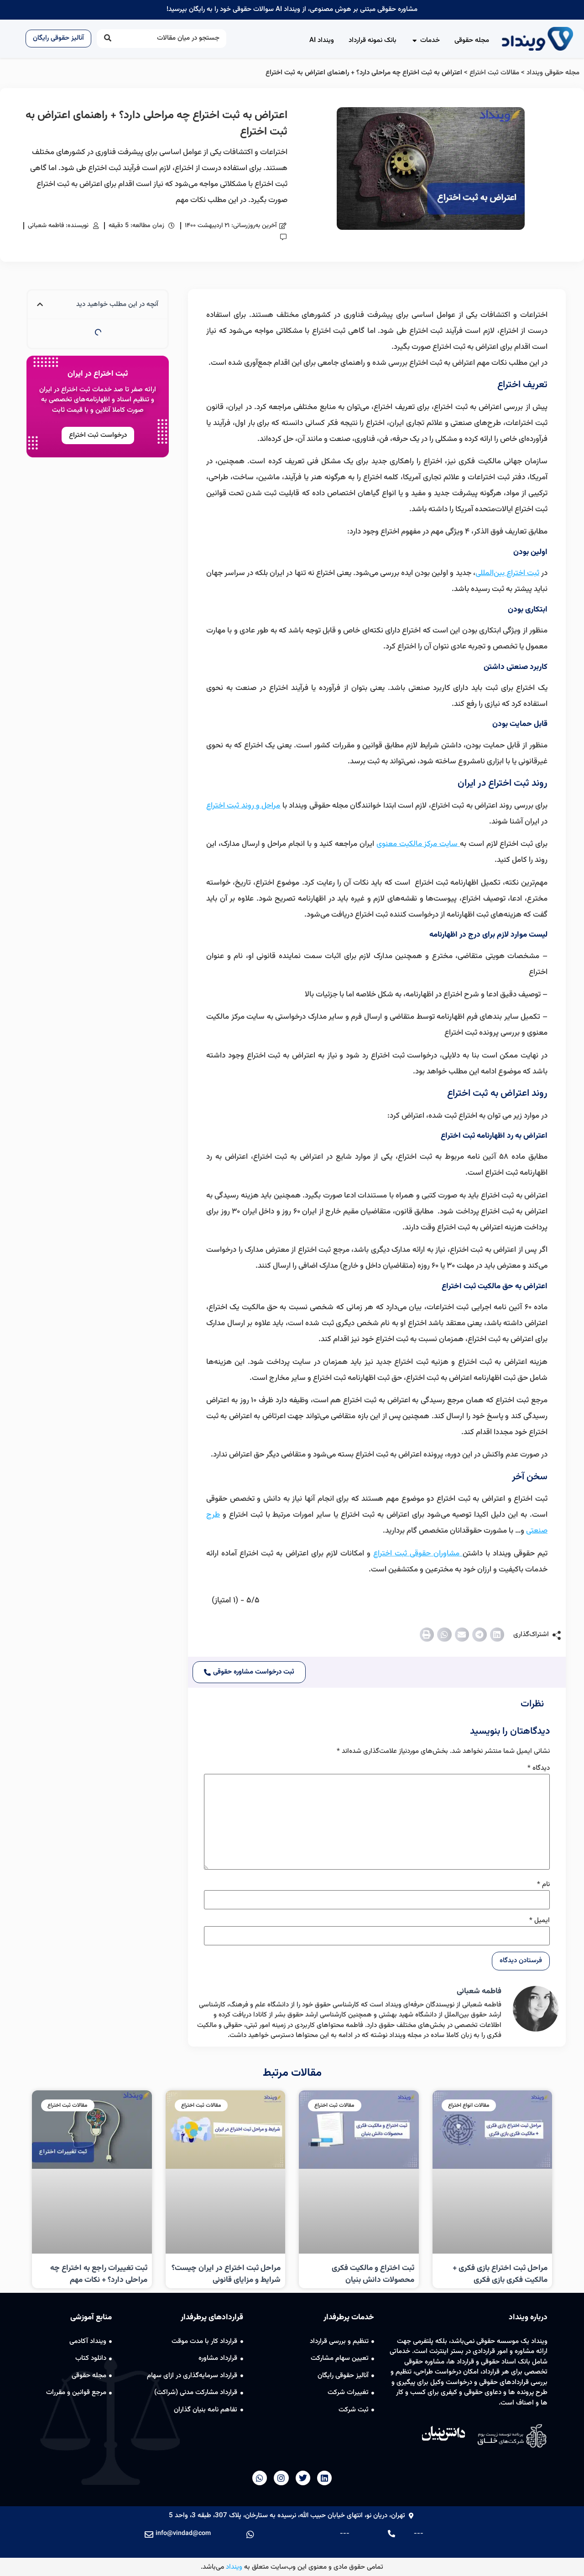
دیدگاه (539, 1768)
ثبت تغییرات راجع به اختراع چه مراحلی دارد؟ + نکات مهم (99, 2274)
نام (543, 1884)
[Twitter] (303, 2478)
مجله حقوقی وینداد (553, 73)
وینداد (234, 2567)
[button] (497, 1635)
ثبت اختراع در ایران (98, 374)
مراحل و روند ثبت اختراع (243, 806)
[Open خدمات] (415, 41)
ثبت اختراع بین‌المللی (507, 573)
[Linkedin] (324, 2478)
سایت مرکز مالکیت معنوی (418, 844)
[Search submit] (108, 39)
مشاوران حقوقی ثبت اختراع (418, 1554)
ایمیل (540, 1920)
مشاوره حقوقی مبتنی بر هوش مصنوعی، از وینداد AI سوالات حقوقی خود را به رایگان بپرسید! (292, 9)
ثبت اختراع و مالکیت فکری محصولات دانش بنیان (373, 2274)
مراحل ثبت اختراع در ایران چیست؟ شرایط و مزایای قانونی (226, 2274)
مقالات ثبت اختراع (494, 73)
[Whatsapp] (260, 2478)
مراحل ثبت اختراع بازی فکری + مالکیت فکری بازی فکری (500, 2274)
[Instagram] (281, 2478)
